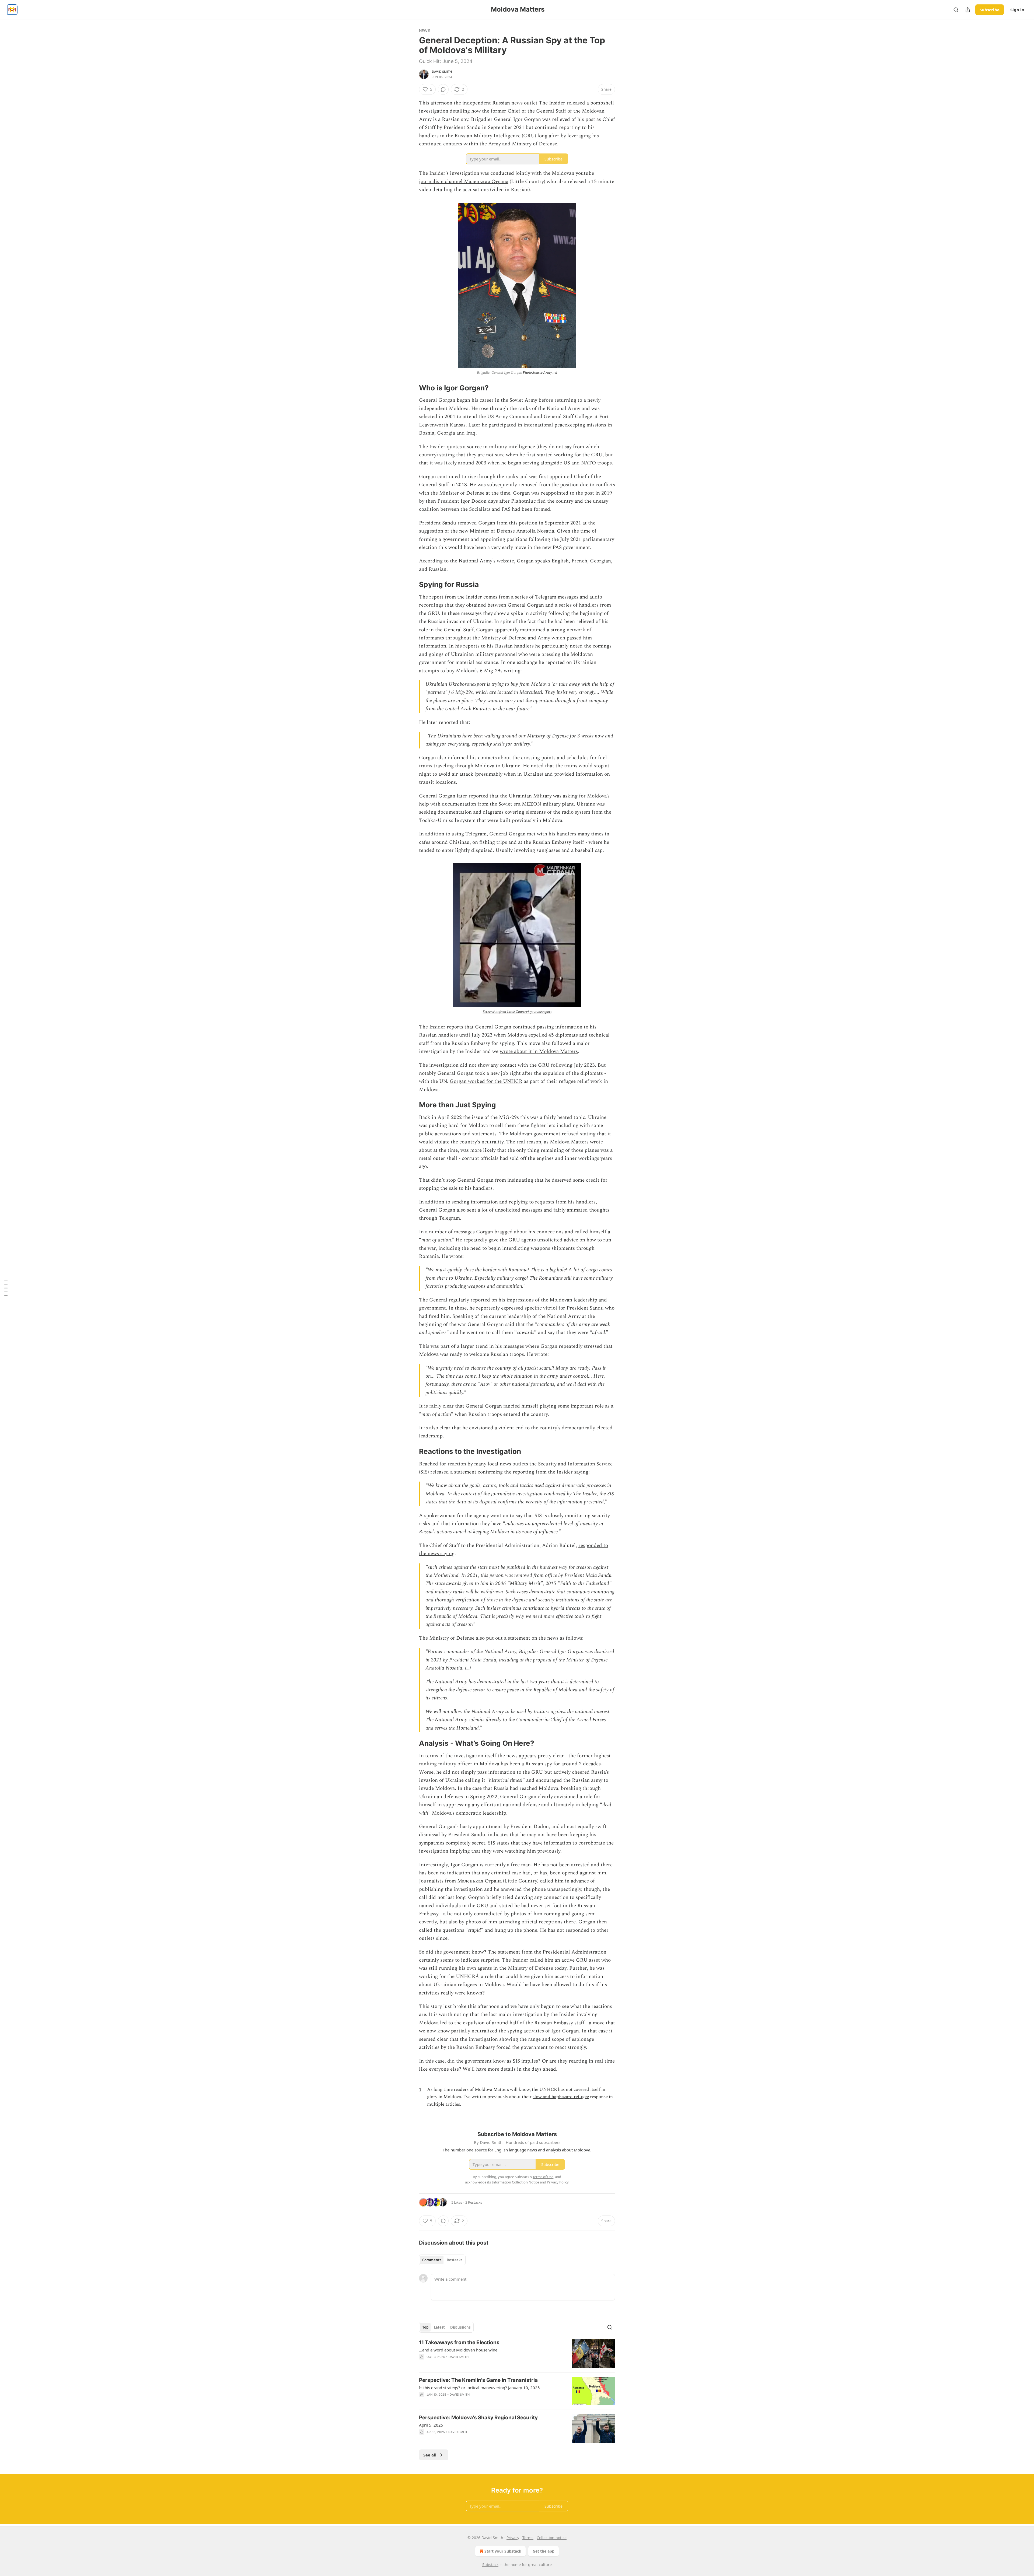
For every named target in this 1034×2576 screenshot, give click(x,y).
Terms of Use (543, 2177)
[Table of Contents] (6, 1288)
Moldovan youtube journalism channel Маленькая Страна (506, 177)
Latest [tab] (439, 2327)
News (425, 31)
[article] (517, 2353)
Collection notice (552, 2538)
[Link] (411, 388)
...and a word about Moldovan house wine (458, 2350)
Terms (528, 2538)
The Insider (552, 103)
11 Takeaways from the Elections (459, 2342)
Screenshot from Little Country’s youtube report (517, 1012)
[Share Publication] (968, 10)
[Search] (956, 10)
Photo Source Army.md (540, 372)
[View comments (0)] (443, 89)
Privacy (513, 2538)
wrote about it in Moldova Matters (539, 1051)
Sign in (1017, 10)
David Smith (442, 72)
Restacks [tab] (455, 2260)
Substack (490, 2565)
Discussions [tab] (460, 2327)
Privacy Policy (558, 2182)
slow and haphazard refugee (561, 2097)
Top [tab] (425, 2327)
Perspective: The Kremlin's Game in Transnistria (478, 2380)
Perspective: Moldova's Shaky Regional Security (478, 2418)
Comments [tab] (432, 2260)
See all (430, 2455)
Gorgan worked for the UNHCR (486, 1081)
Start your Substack (503, 2551)
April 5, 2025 (431, 2425)
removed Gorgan (476, 523)
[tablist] (442, 2260)
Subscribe (990, 10)
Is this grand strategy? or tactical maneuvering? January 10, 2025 (479, 2388)
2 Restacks (474, 2202)
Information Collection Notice (515, 2182)
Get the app (544, 2551)
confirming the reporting (506, 1472)
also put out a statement (503, 1638)
